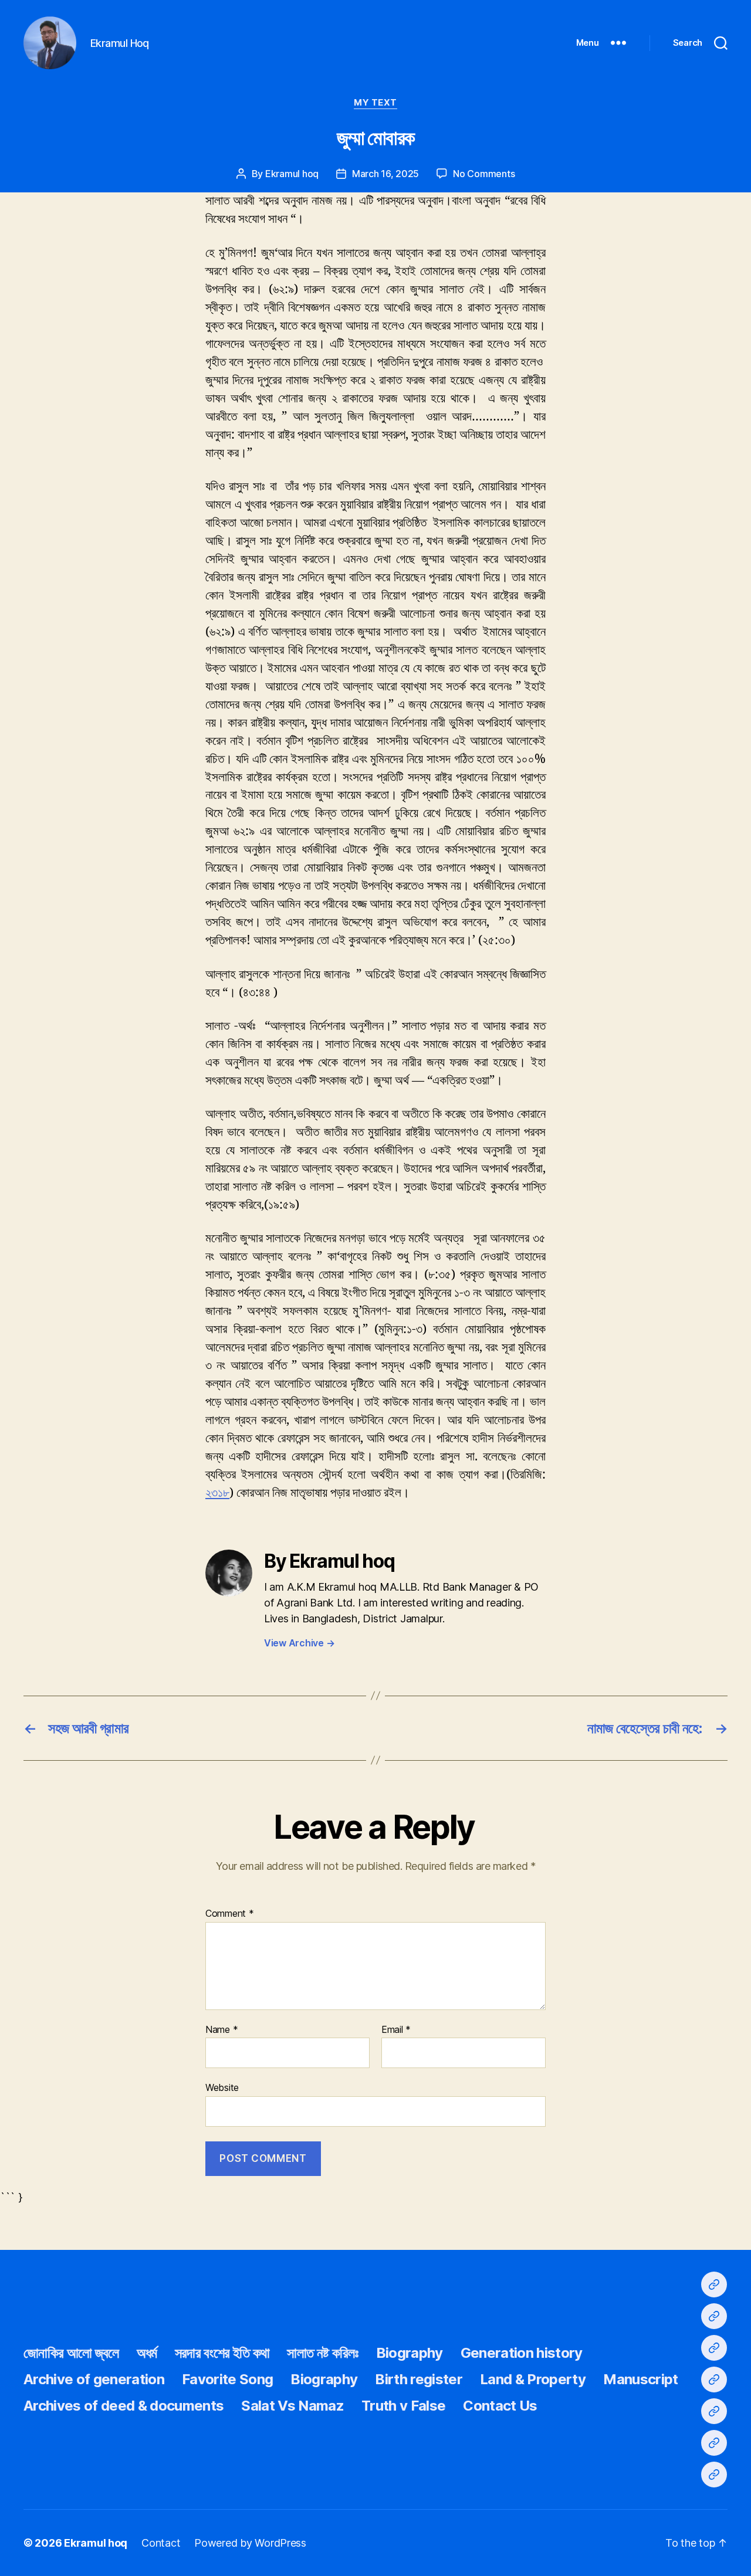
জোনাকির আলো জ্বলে (71, 2353)
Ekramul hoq (292, 174)
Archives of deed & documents (124, 2406)
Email (396, 2030)
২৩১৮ (217, 1493)
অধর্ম (147, 2353)
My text (375, 103)
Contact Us (500, 2406)
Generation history (522, 2353)
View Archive (299, 1643)
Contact (161, 2543)
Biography (410, 2353)
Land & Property (533, 2379)
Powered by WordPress (250, 2543)
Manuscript (640, 2379)
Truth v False (403, 2406)
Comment (230, 1914)
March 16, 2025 (385, 174)
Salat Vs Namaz (292, 2406)
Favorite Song (227, 2379)
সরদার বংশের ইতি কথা (222, 2353)
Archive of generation (94, 2379)
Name (221, 2030)
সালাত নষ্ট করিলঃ (322, 2353)
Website (222, 2087)
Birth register (419, 2379)
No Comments (484, 174)
